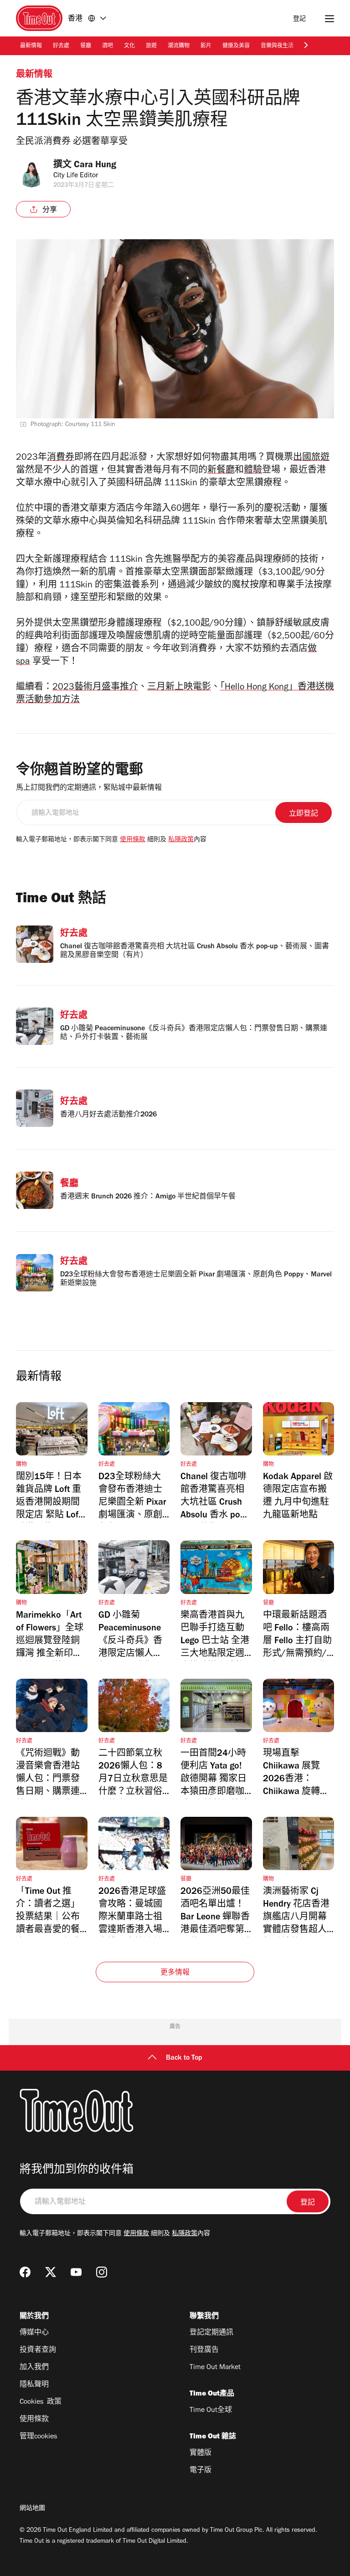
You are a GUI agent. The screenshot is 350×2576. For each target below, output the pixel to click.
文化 (129, 46)
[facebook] (25, 2272)
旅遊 (151, 46)
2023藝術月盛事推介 (95, 688)
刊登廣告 (204, 2350)
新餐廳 (221, 471)
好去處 (61, 46)
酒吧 (108, 46)
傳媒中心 (34, 2333)
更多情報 (175, 1973)
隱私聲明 (34, 2385)
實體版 (201, 2453)
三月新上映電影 (179, 688)
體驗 (253, 471)
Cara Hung (95, 166)
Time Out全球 (211, 2411)
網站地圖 (32, 2509)
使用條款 (133, 840)
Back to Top (184, 2058)
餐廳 (86, 46)
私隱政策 (181, 840)
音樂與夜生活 (277, 46)
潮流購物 (179, 46)
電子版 (201, 2471)
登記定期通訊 (211, 2333)
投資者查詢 (38, 2350)
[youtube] (76, 2272)
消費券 (61, 458)
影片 (206, 46)
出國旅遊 (311, 458)
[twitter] (51, 2272)
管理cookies (38, 2437)
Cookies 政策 (41, 2402)
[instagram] (102, 2272)
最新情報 (31, 46)
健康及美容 (236, 46)
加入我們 (34, 2368)
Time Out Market (215, 2368)
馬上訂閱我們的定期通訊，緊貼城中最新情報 (89, 788)
